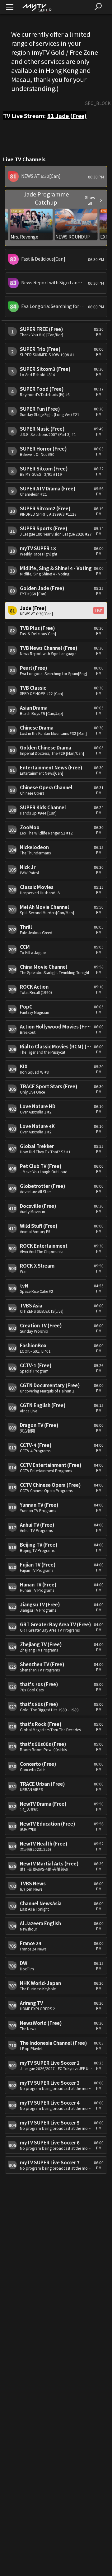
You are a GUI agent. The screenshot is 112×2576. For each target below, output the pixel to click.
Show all (90, 200)
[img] (37, 7)
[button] (56, 177)
